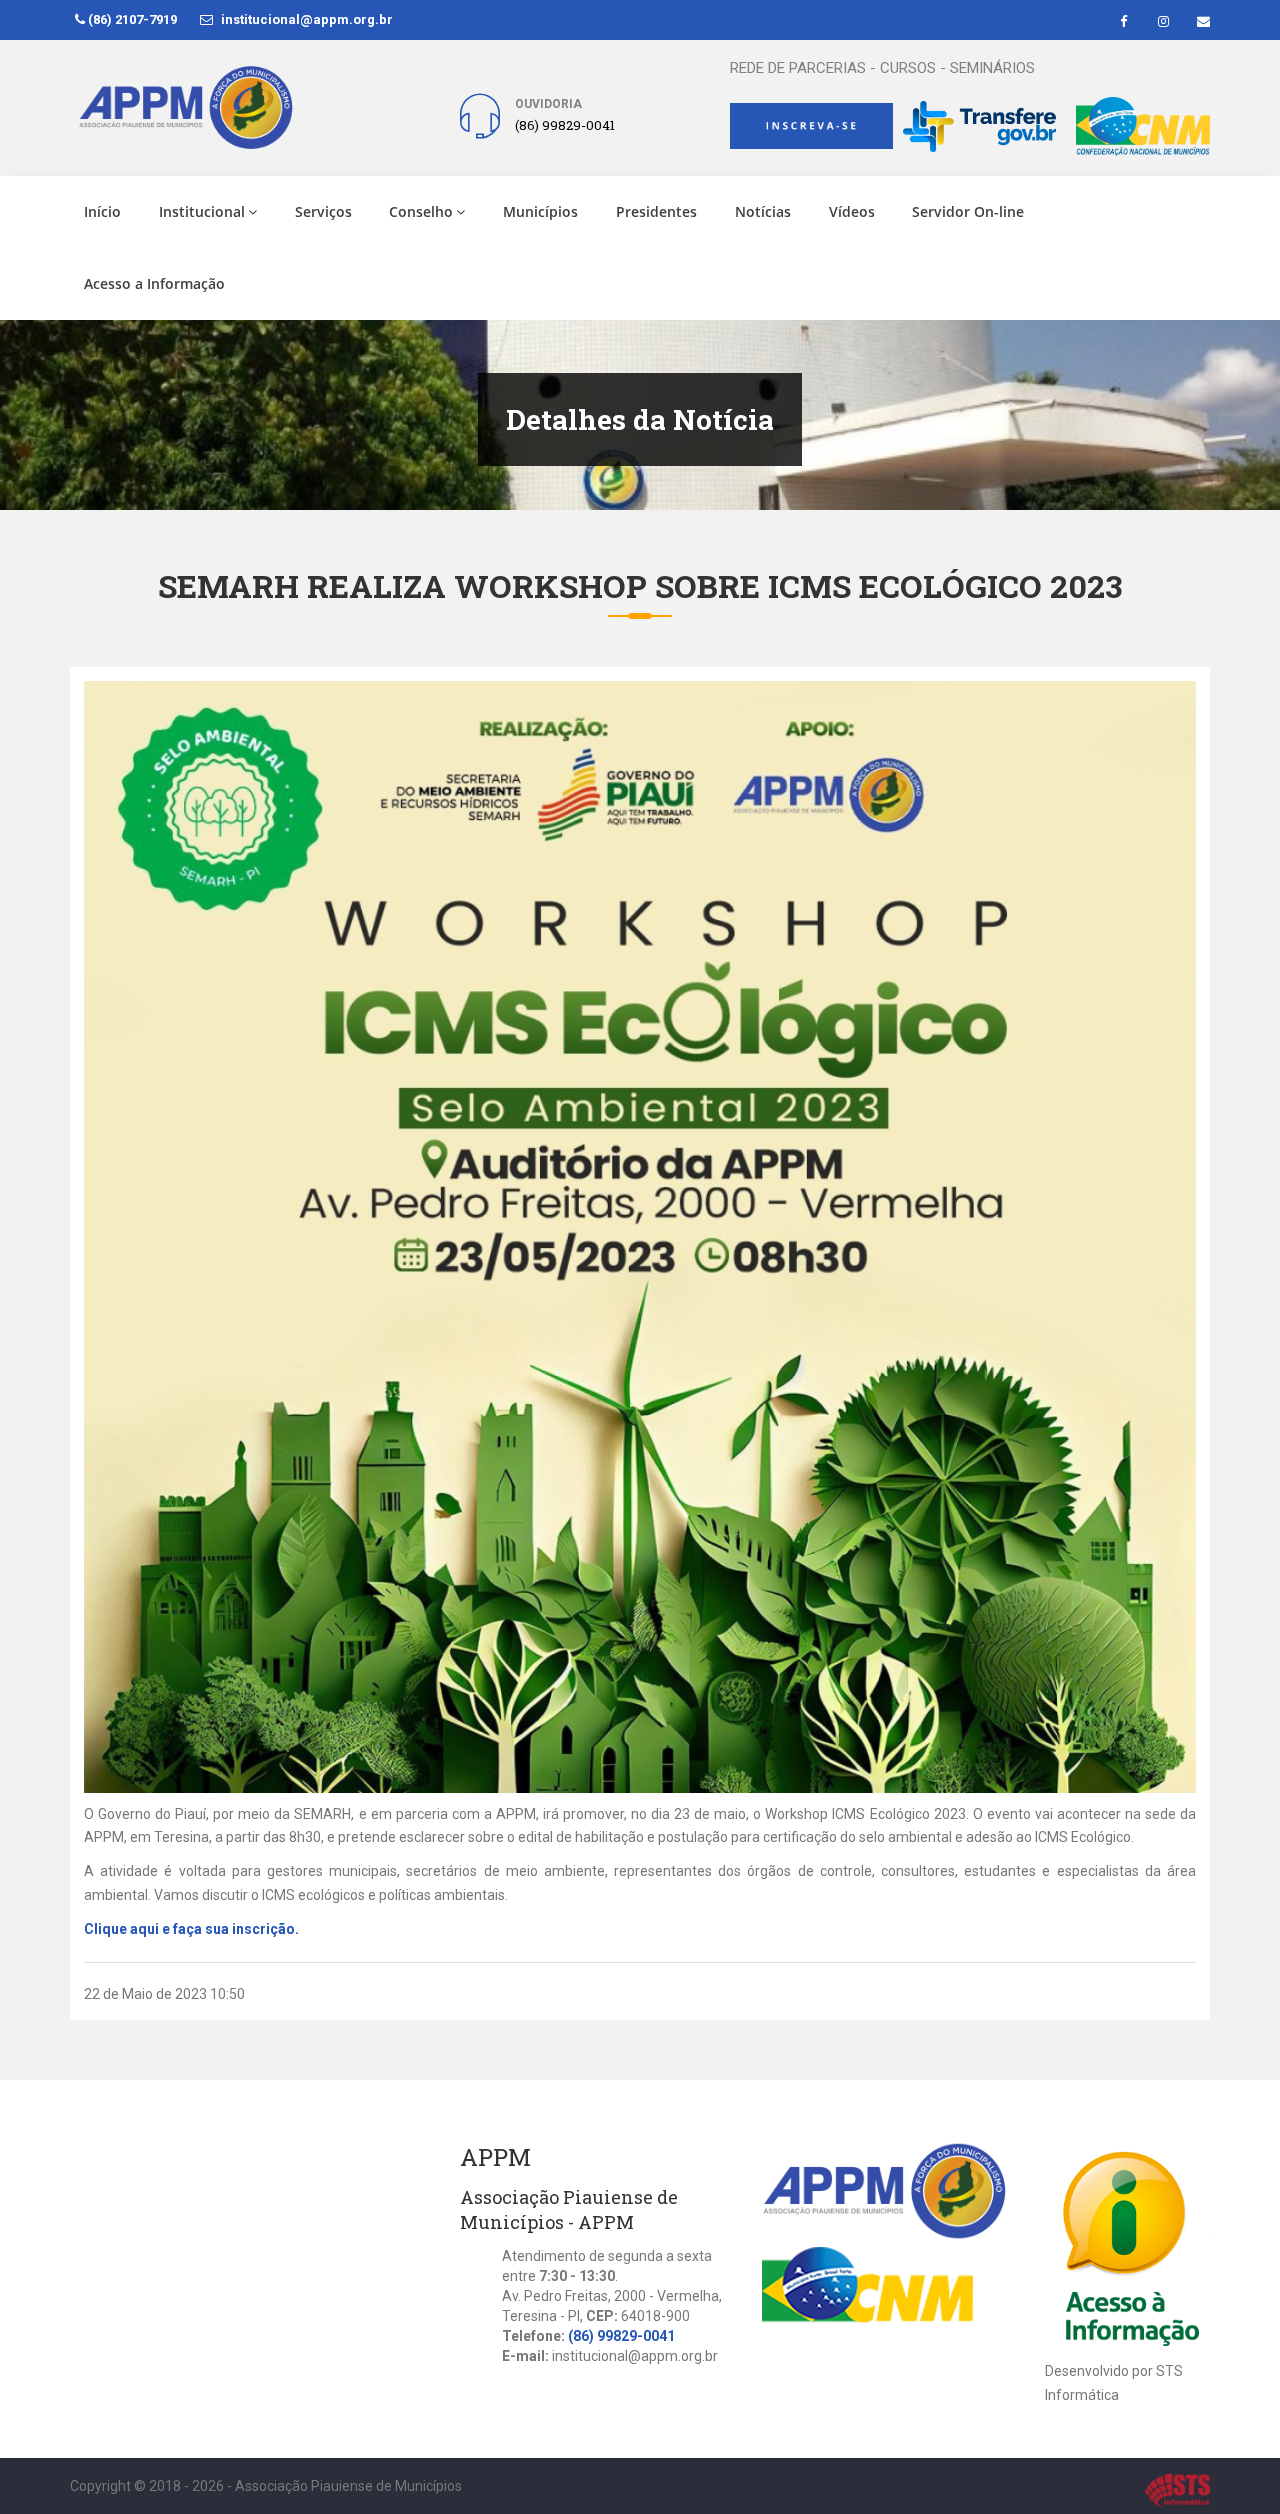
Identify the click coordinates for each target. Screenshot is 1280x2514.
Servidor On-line (968, 211)
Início (102, 211)
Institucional (202, 211)
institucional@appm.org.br (305, 19)
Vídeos (852, 211)
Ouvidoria (548, 104)
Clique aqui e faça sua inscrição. (193, 1929)
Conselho (421, 211)
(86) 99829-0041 (621, 2336)
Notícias (763, 211)
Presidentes (656, 211)
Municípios (540, 211)
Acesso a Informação (154, 283)
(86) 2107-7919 (131, 19)
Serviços (323, 211)
